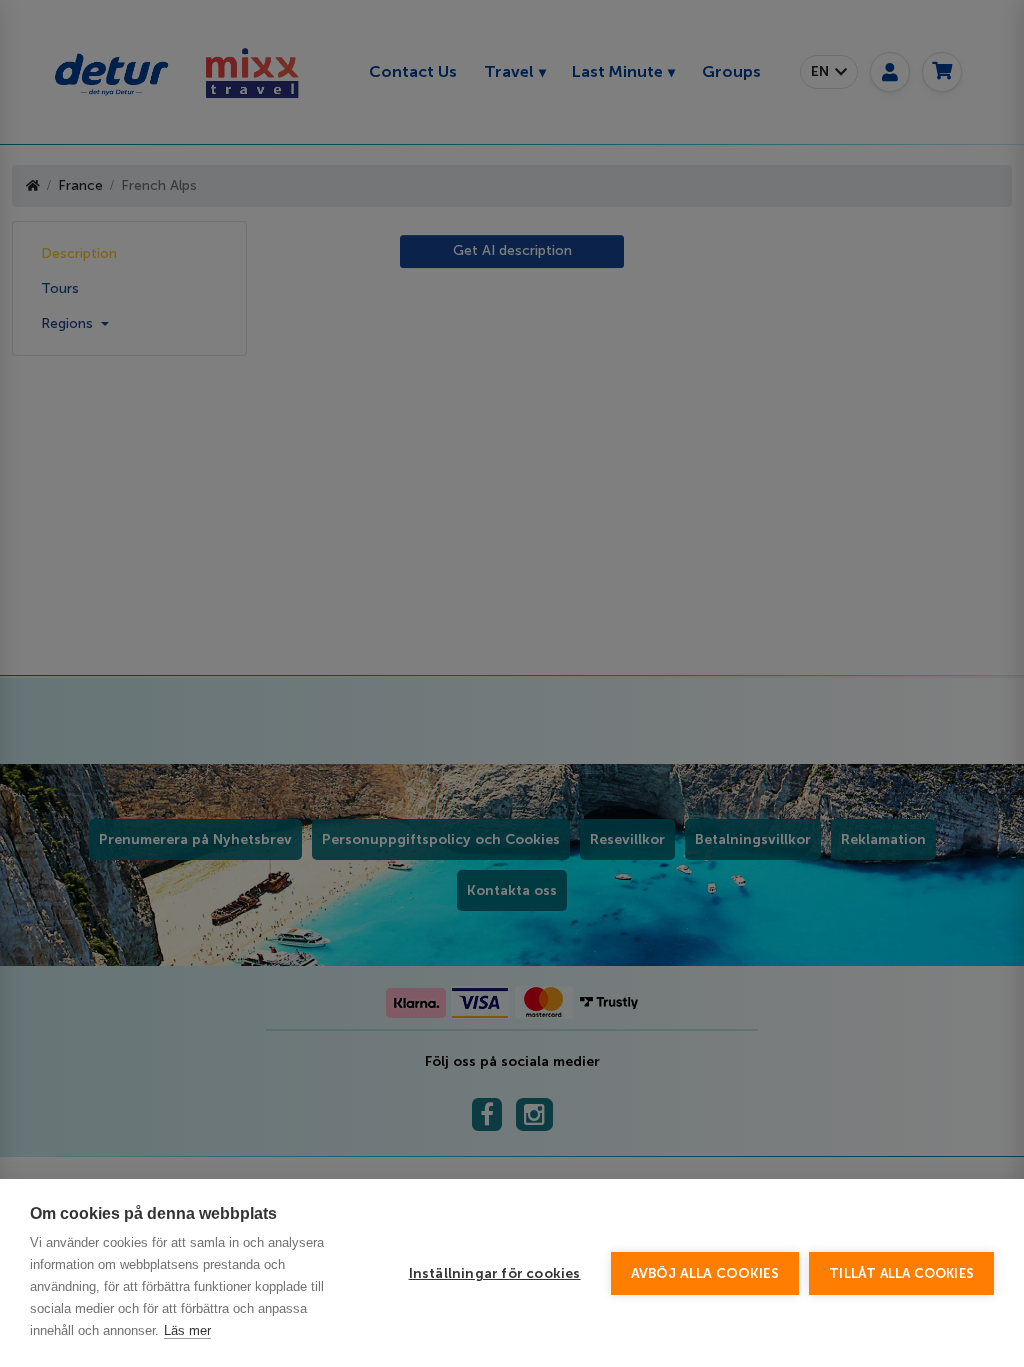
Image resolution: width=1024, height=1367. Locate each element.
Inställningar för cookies (495, 1273)
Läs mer (187, 1330)
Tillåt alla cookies (901, 1273)
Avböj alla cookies (705, 1273)
